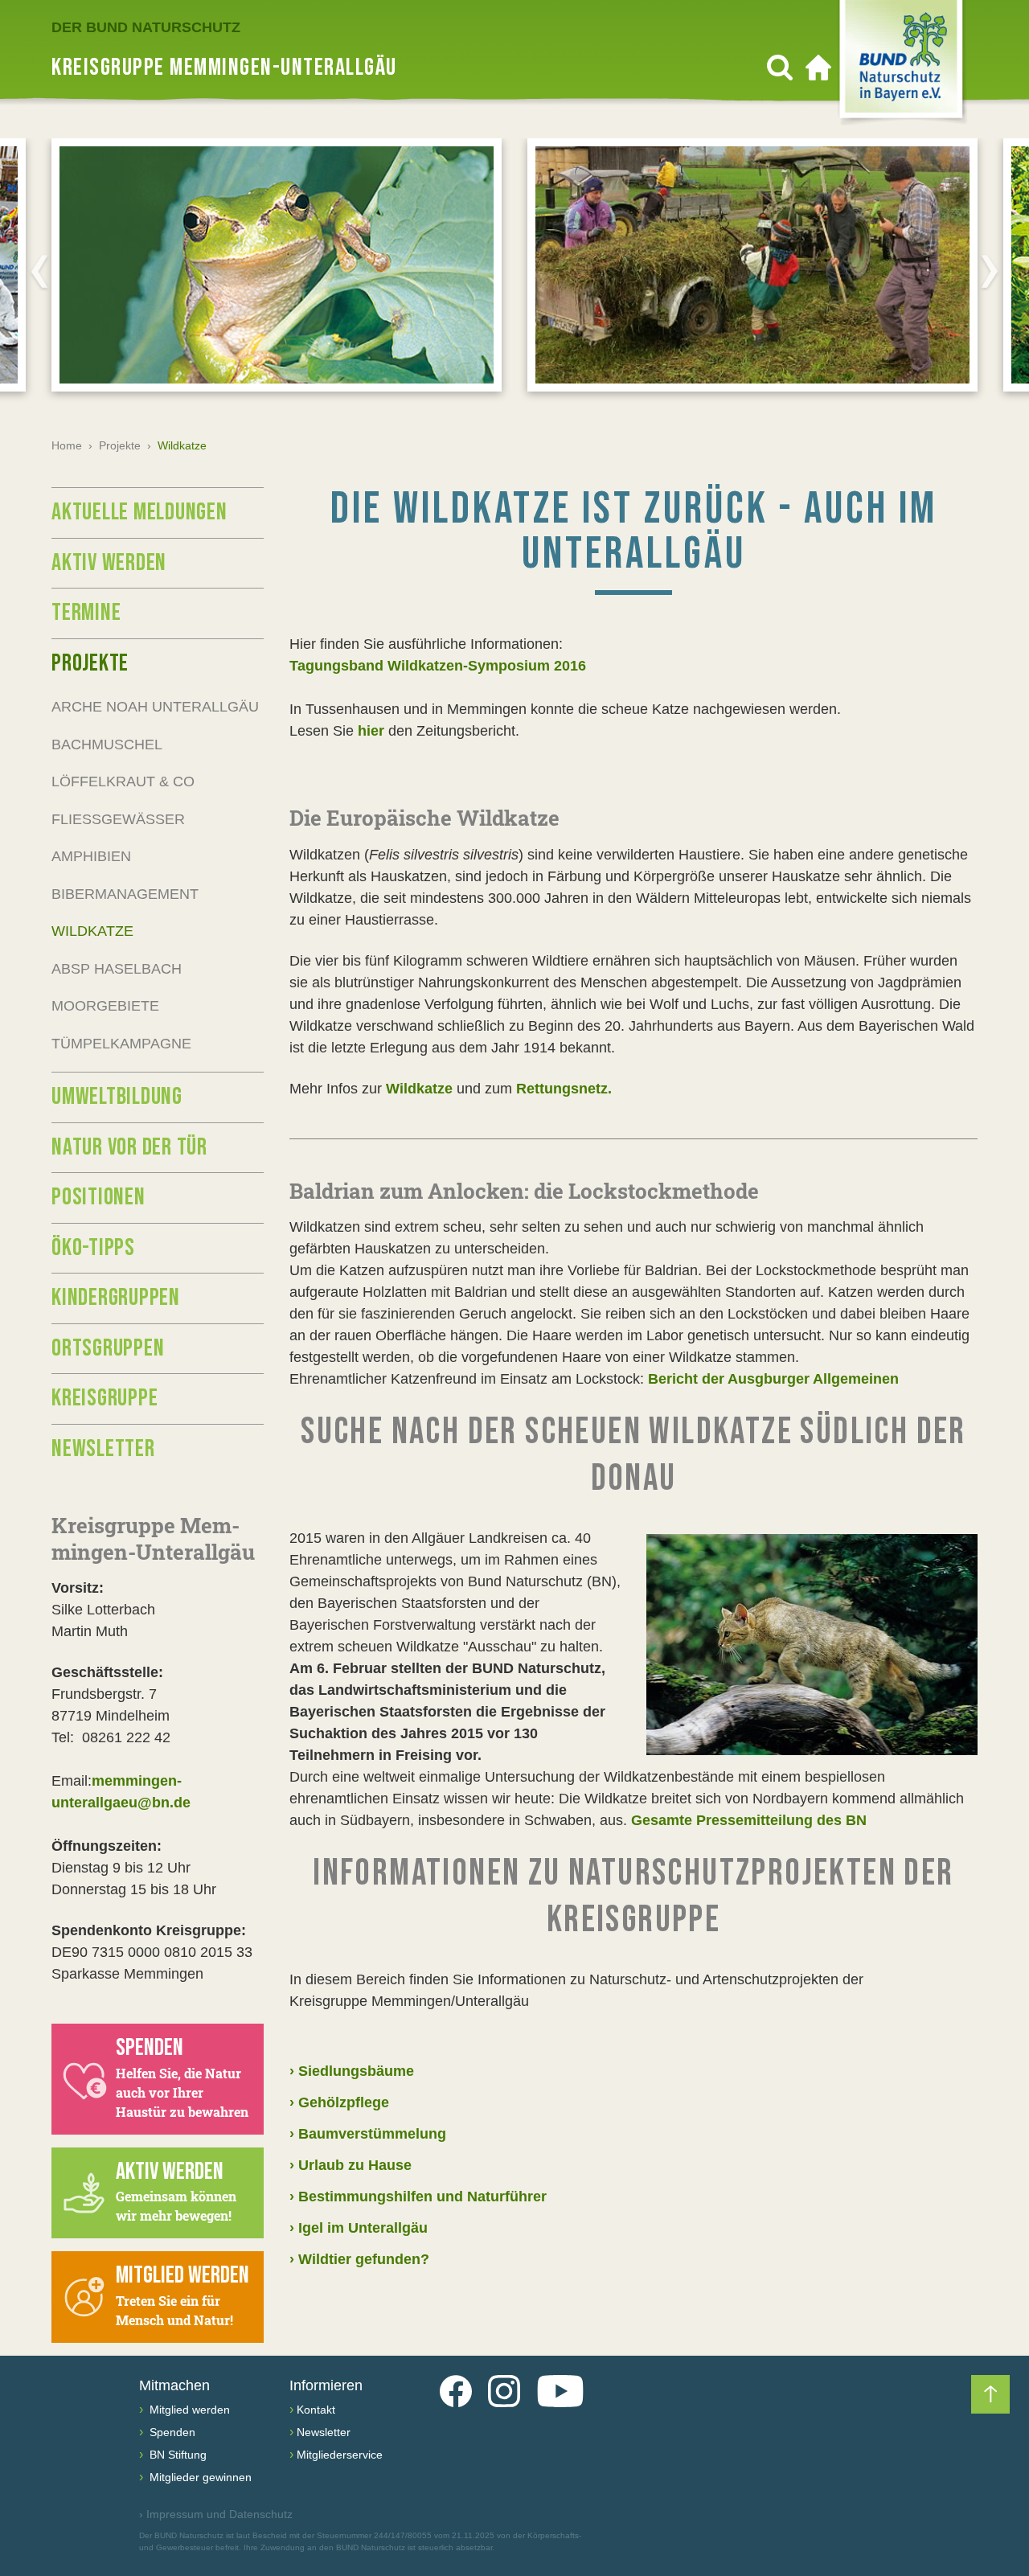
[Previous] (39, 271)
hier (371, 731)
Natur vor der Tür (129, 1147)
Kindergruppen (116, 1298)
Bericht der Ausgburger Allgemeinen (773, 1379)
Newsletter (103, 1449)
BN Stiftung (176, 2455)
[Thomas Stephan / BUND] (812, 1645)
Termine (86, 613)
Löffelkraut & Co (123, 781)
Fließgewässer (118, 819)
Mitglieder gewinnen (199, 2477)
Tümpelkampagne (121, 1044)
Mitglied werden (188, 2410)
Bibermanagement (125, 894)
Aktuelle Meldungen (139, 512)
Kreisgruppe (105, 1398)
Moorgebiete (105, 1006)
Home (67, 445)
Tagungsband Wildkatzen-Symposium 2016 (438, 666)
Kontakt (316, 2410)
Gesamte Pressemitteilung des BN (749, 1820)
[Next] (990, 271)
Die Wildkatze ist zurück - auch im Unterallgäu (634, 532)
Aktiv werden (109, 563)
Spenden (171, 2432)
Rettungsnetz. (564, 1089)
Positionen (98, 1197)
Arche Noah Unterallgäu (155, 707)
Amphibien (91, 856)
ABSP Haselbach (117, 969)
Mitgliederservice (340, 2455)
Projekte (120, 445)
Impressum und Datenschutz (216, 2514)
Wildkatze (417, 1089)
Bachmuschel (107, 744)
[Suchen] (780, 68)
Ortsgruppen (108, 1348)
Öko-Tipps (93, 1248)
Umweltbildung (117, 1097)
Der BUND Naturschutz (146, 27)
